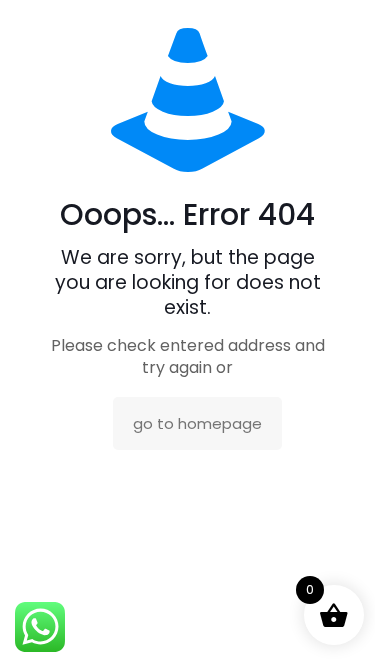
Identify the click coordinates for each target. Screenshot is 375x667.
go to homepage (197, 423)
